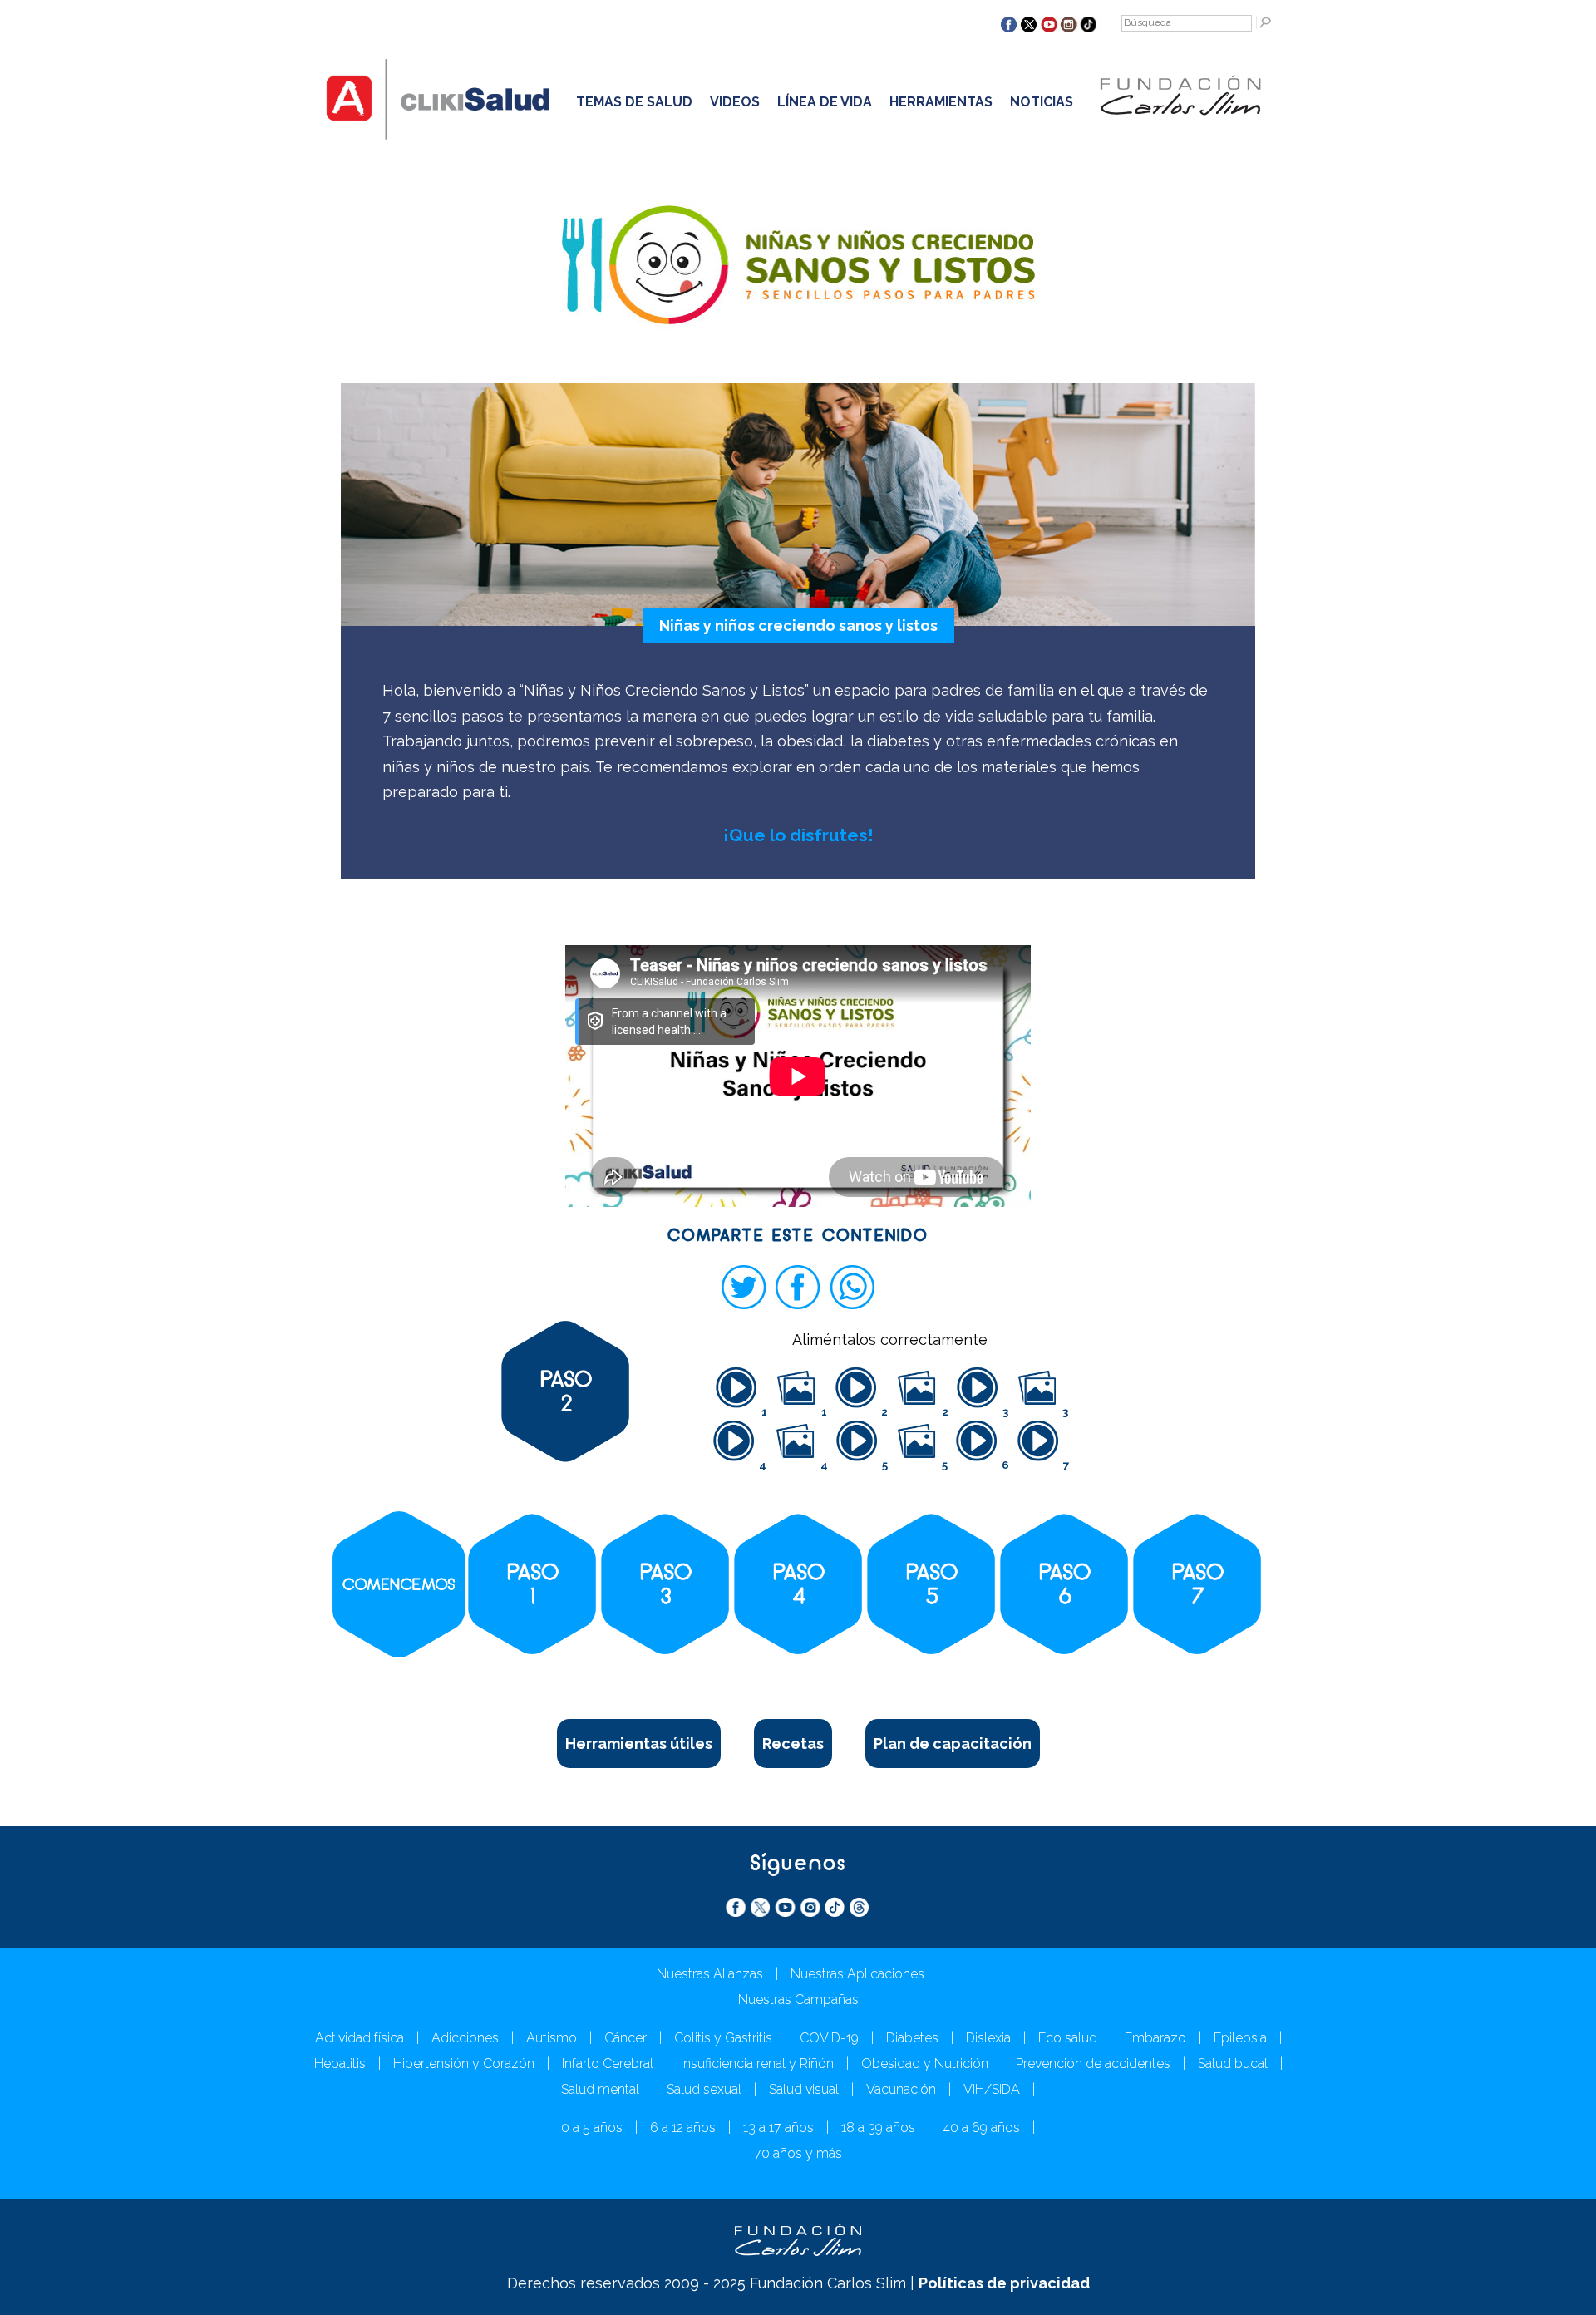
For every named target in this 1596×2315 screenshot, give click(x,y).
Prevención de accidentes (1093, 2064)
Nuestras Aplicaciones (857, 1974)
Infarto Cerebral (608, 2064)
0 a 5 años (592, 2128)
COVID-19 (829, 2038)
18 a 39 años (878, 2128)
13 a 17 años (778, 2128)
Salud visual (804, 2089)
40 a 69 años (981, 2128)
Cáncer (626, 2038)
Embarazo (1155, 2038)
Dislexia (988, 2038)
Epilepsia (1240, 2038)
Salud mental (600, 2089)
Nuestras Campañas (798, 2000)
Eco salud (1068, 2038)
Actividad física (360, 2038)
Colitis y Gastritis (723, 2038)
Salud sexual (704, 2089)
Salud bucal (1233, 2064)
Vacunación (901, 2089)
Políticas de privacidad (1004, 2283)
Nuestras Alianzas (710, 1974)
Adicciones (465, 2038)
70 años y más (798, 2153)
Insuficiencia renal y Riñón (757, 2064)
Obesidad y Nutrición (925, 2064)
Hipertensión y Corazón (464, 2064)
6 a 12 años (683, 2128)
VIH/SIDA (992, 2089)
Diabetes (912, 2038)
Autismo (552, 2038)
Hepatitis (340, 2064)
